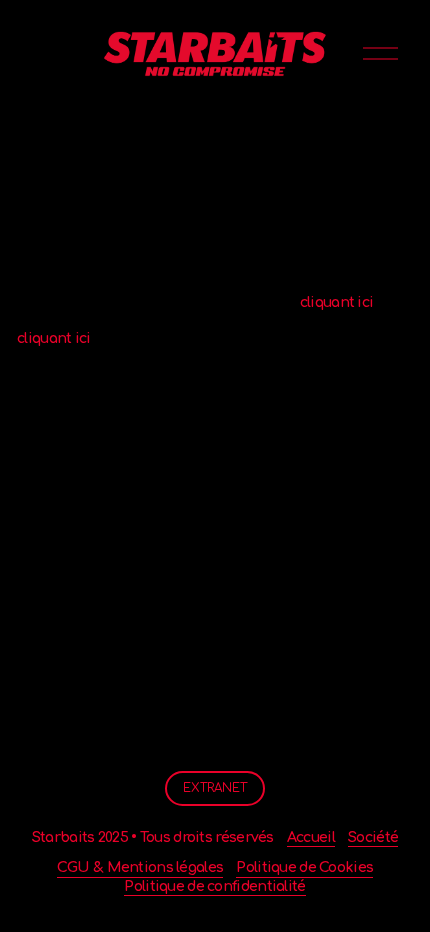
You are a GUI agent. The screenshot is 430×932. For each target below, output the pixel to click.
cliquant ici (337, 302)
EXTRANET (215, 788)
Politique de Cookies (304, 867)
